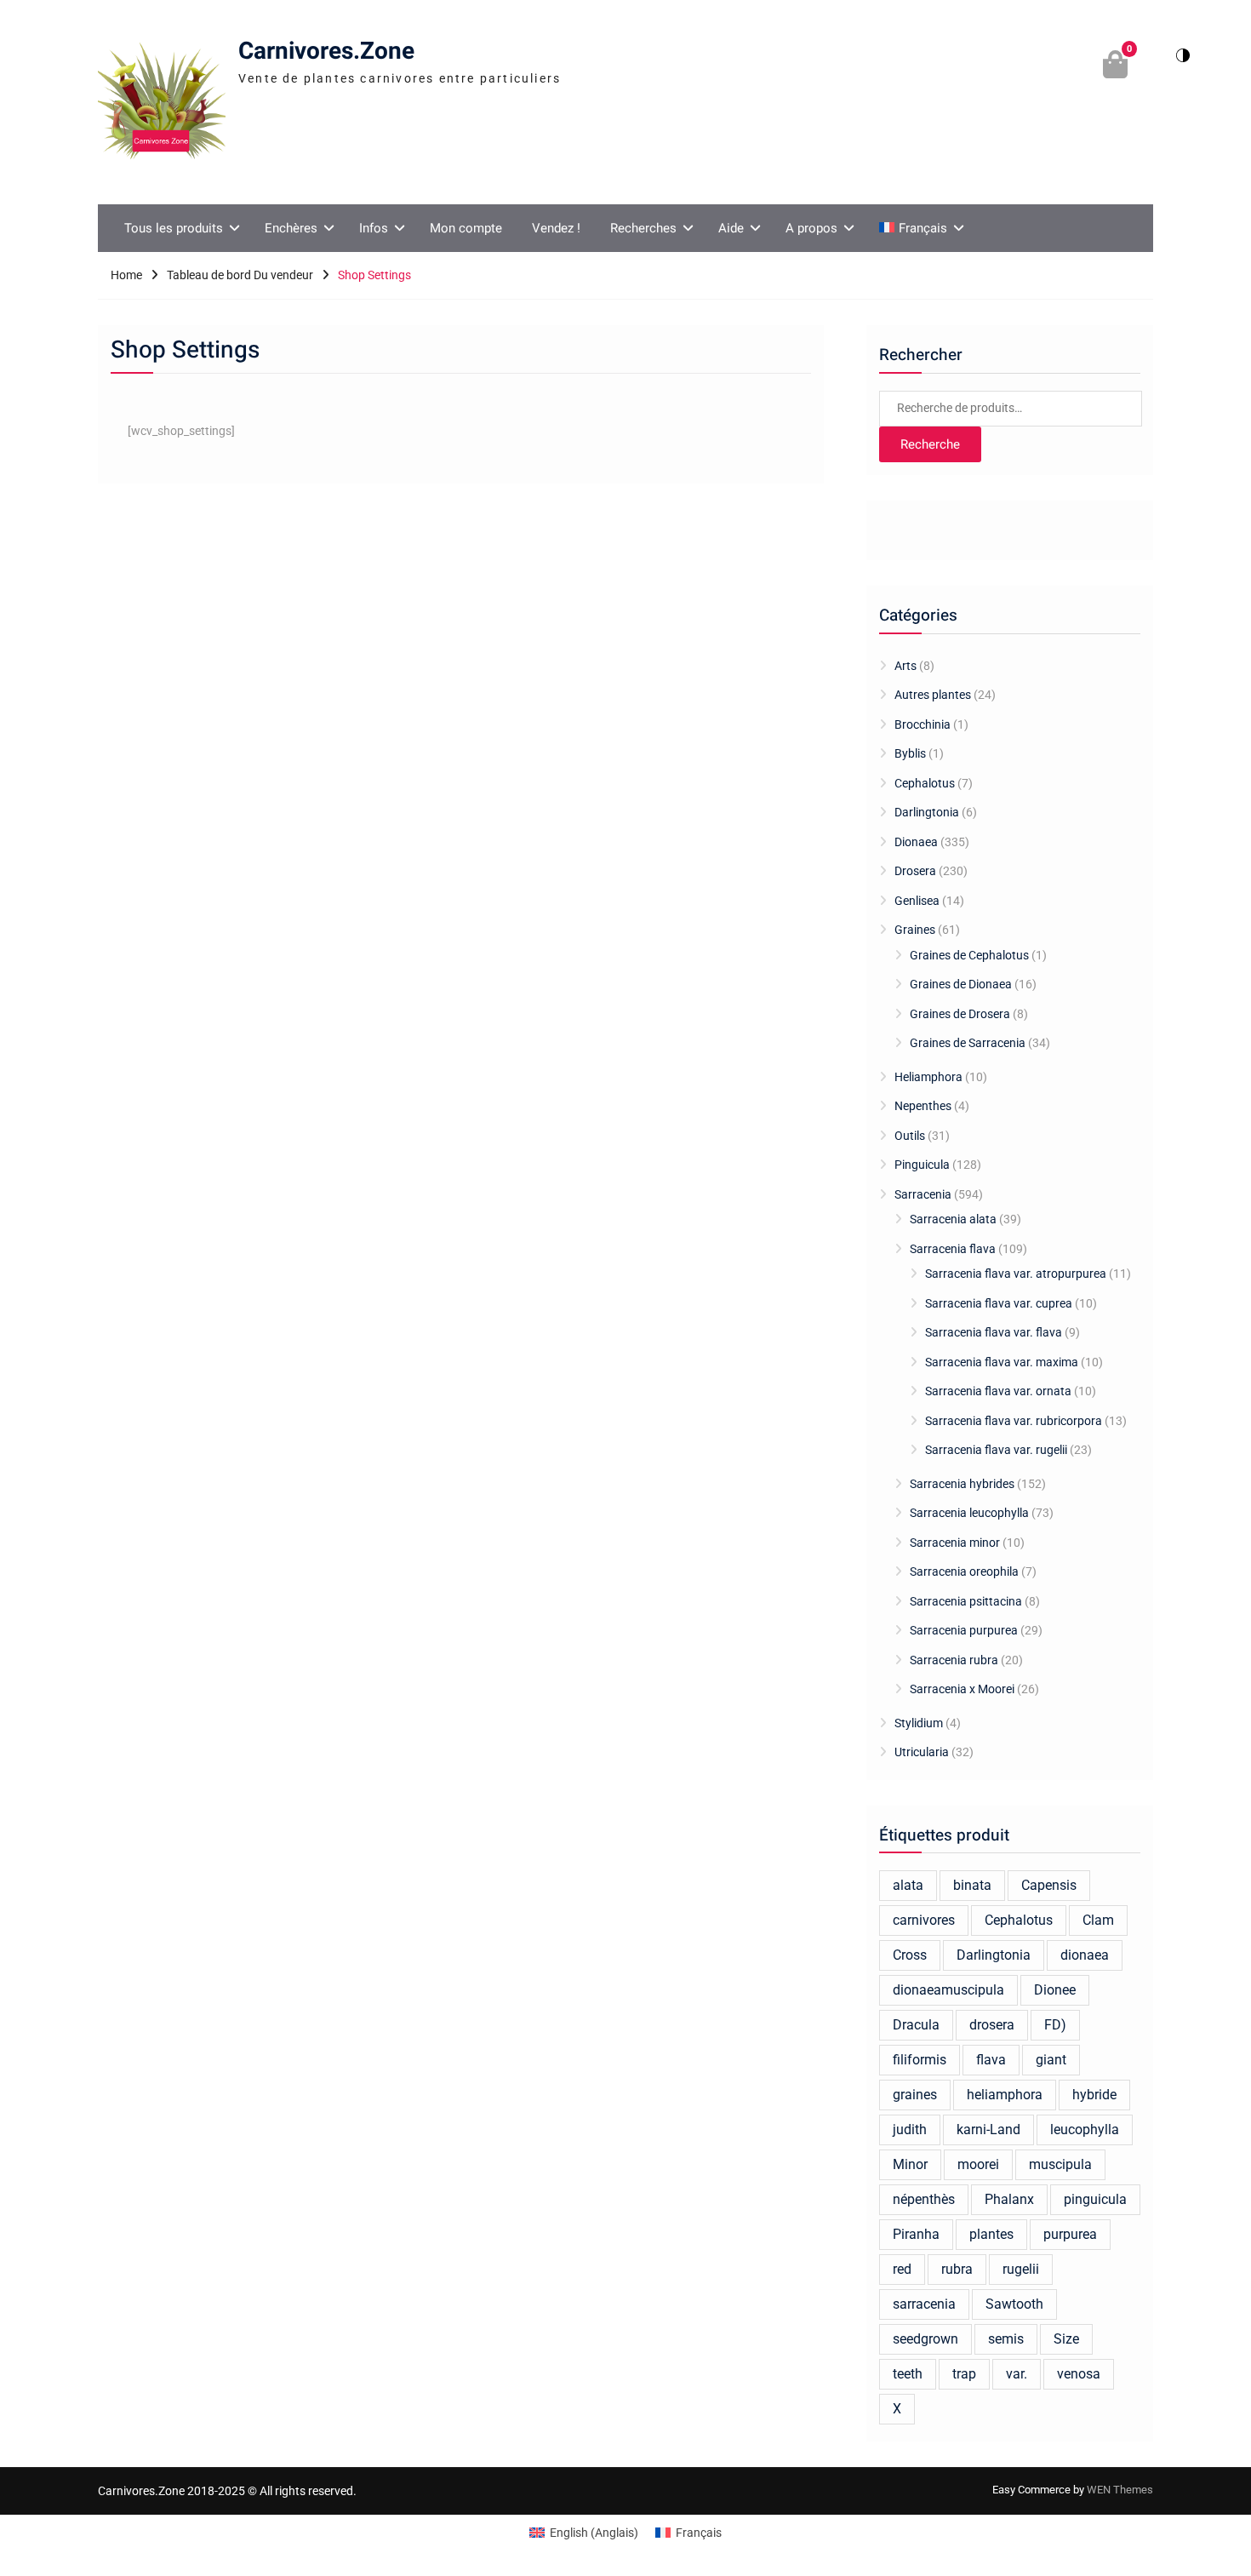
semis (1006, 2339)
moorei (978, 2164)
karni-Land (988, 2129)
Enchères (291, 228)
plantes (991, 2234)
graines (915, 2095)
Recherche (930, 444)
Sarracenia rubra (954, 1660)
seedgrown (925, 2339)
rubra (957, 2269)
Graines (915, 930)
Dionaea (916, 842)
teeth (908, 2374)
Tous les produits (174, 228)
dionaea (1085, 1955)
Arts (905, 666)
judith (910, 2129)
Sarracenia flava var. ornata (998, 1391)
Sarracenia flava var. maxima (1002, 1362)
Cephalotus (925, 783)
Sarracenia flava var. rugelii (996, 1450)
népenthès (924, 2199)
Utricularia (922, 1752)
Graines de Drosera (960, 1014)
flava (991, 2060)
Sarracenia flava (953, 1249)
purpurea (1070, 2234)
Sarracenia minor (955, 1543)
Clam (1098, 1920)
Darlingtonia (927, 812)
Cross (910, 1955)
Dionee (1055, 1990)
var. (1017, 2374)
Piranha (916, 2234)
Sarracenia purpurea (964, 1630)
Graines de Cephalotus (969, 955)
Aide (731, 228)
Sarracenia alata (953, 1219)
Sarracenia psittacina (966, 1601)
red (902, 2269)
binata (972, 1885)
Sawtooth (1014, 2304)
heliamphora (1005, 2095)
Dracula (916, 2025)
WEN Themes (1120, 2490)
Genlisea (917, 901)
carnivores (924, 1920)
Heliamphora (928, 1077)
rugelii (1021, 2269)
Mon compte (466, 228)
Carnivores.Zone (326, 52)
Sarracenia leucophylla (969, 1513)
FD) (1055, 2025)
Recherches (643, 228)
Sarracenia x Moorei (962, 1689)
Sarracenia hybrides (962, 1484)
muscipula (1060, 2164)
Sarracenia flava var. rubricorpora (1014, 1421)
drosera (992, 2025)
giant (1051, 2060)
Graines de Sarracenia (968, 1043)
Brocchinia (923, 724)
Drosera (915, 871)
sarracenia (924, 2304)
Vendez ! (556, 228)
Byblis (910, 753)
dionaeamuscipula (948, 1990)
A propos (811, 228)
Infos (374, 228)
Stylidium (919, 1723)
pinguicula (1095, 2199)
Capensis (1049, 1885)
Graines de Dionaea (961, 984)
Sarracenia (923, 1194)
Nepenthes (923, 1106)
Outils (910, 1136)
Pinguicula (922, 1165)
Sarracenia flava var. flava (994, 1332)
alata (908, 1885)
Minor (910, 2164)
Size (1066, 2339)
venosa (1079, 2374)
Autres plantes (933, 695)
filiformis (920, 2060)
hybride (1094, 2095)
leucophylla (1085, 2129)
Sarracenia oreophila (964, 1571)
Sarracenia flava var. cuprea (999, 1303)
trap (964, 2374)
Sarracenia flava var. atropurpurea (1016, 1274)
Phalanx (1009, 2199)
